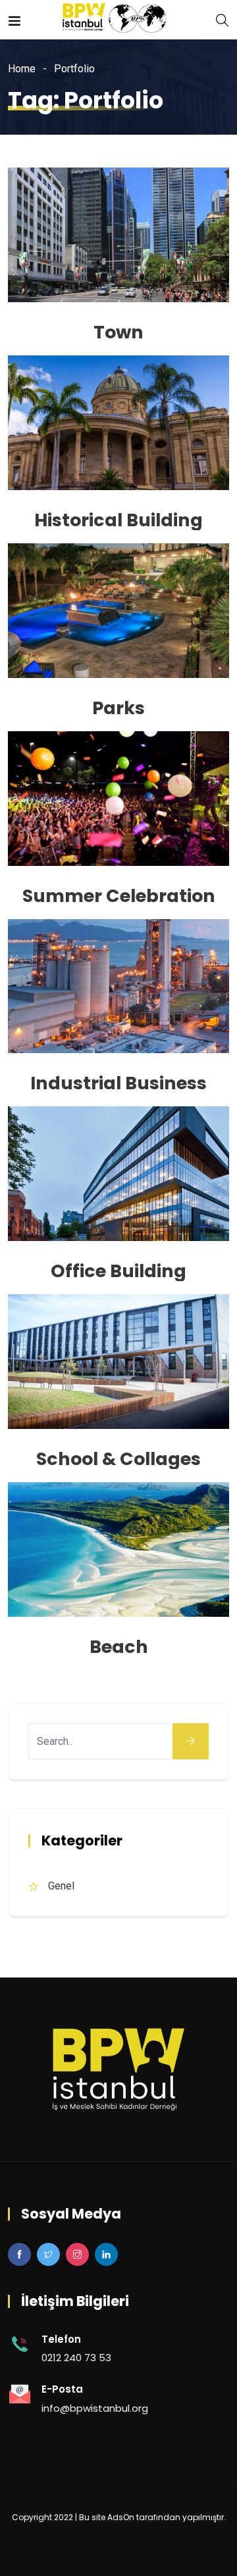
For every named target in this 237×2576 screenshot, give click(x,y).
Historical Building (118, 520)
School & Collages (118, 1459)
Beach (119, 1647)
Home (22, 69)
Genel (61, 1886)
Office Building (118, 1271)
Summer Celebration (119, 896)
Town (118, 332)
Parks (118, 708)
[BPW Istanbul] (119, 19)
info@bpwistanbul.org (95, 2408)
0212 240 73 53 (76, 2358)
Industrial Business (118, 1083)
